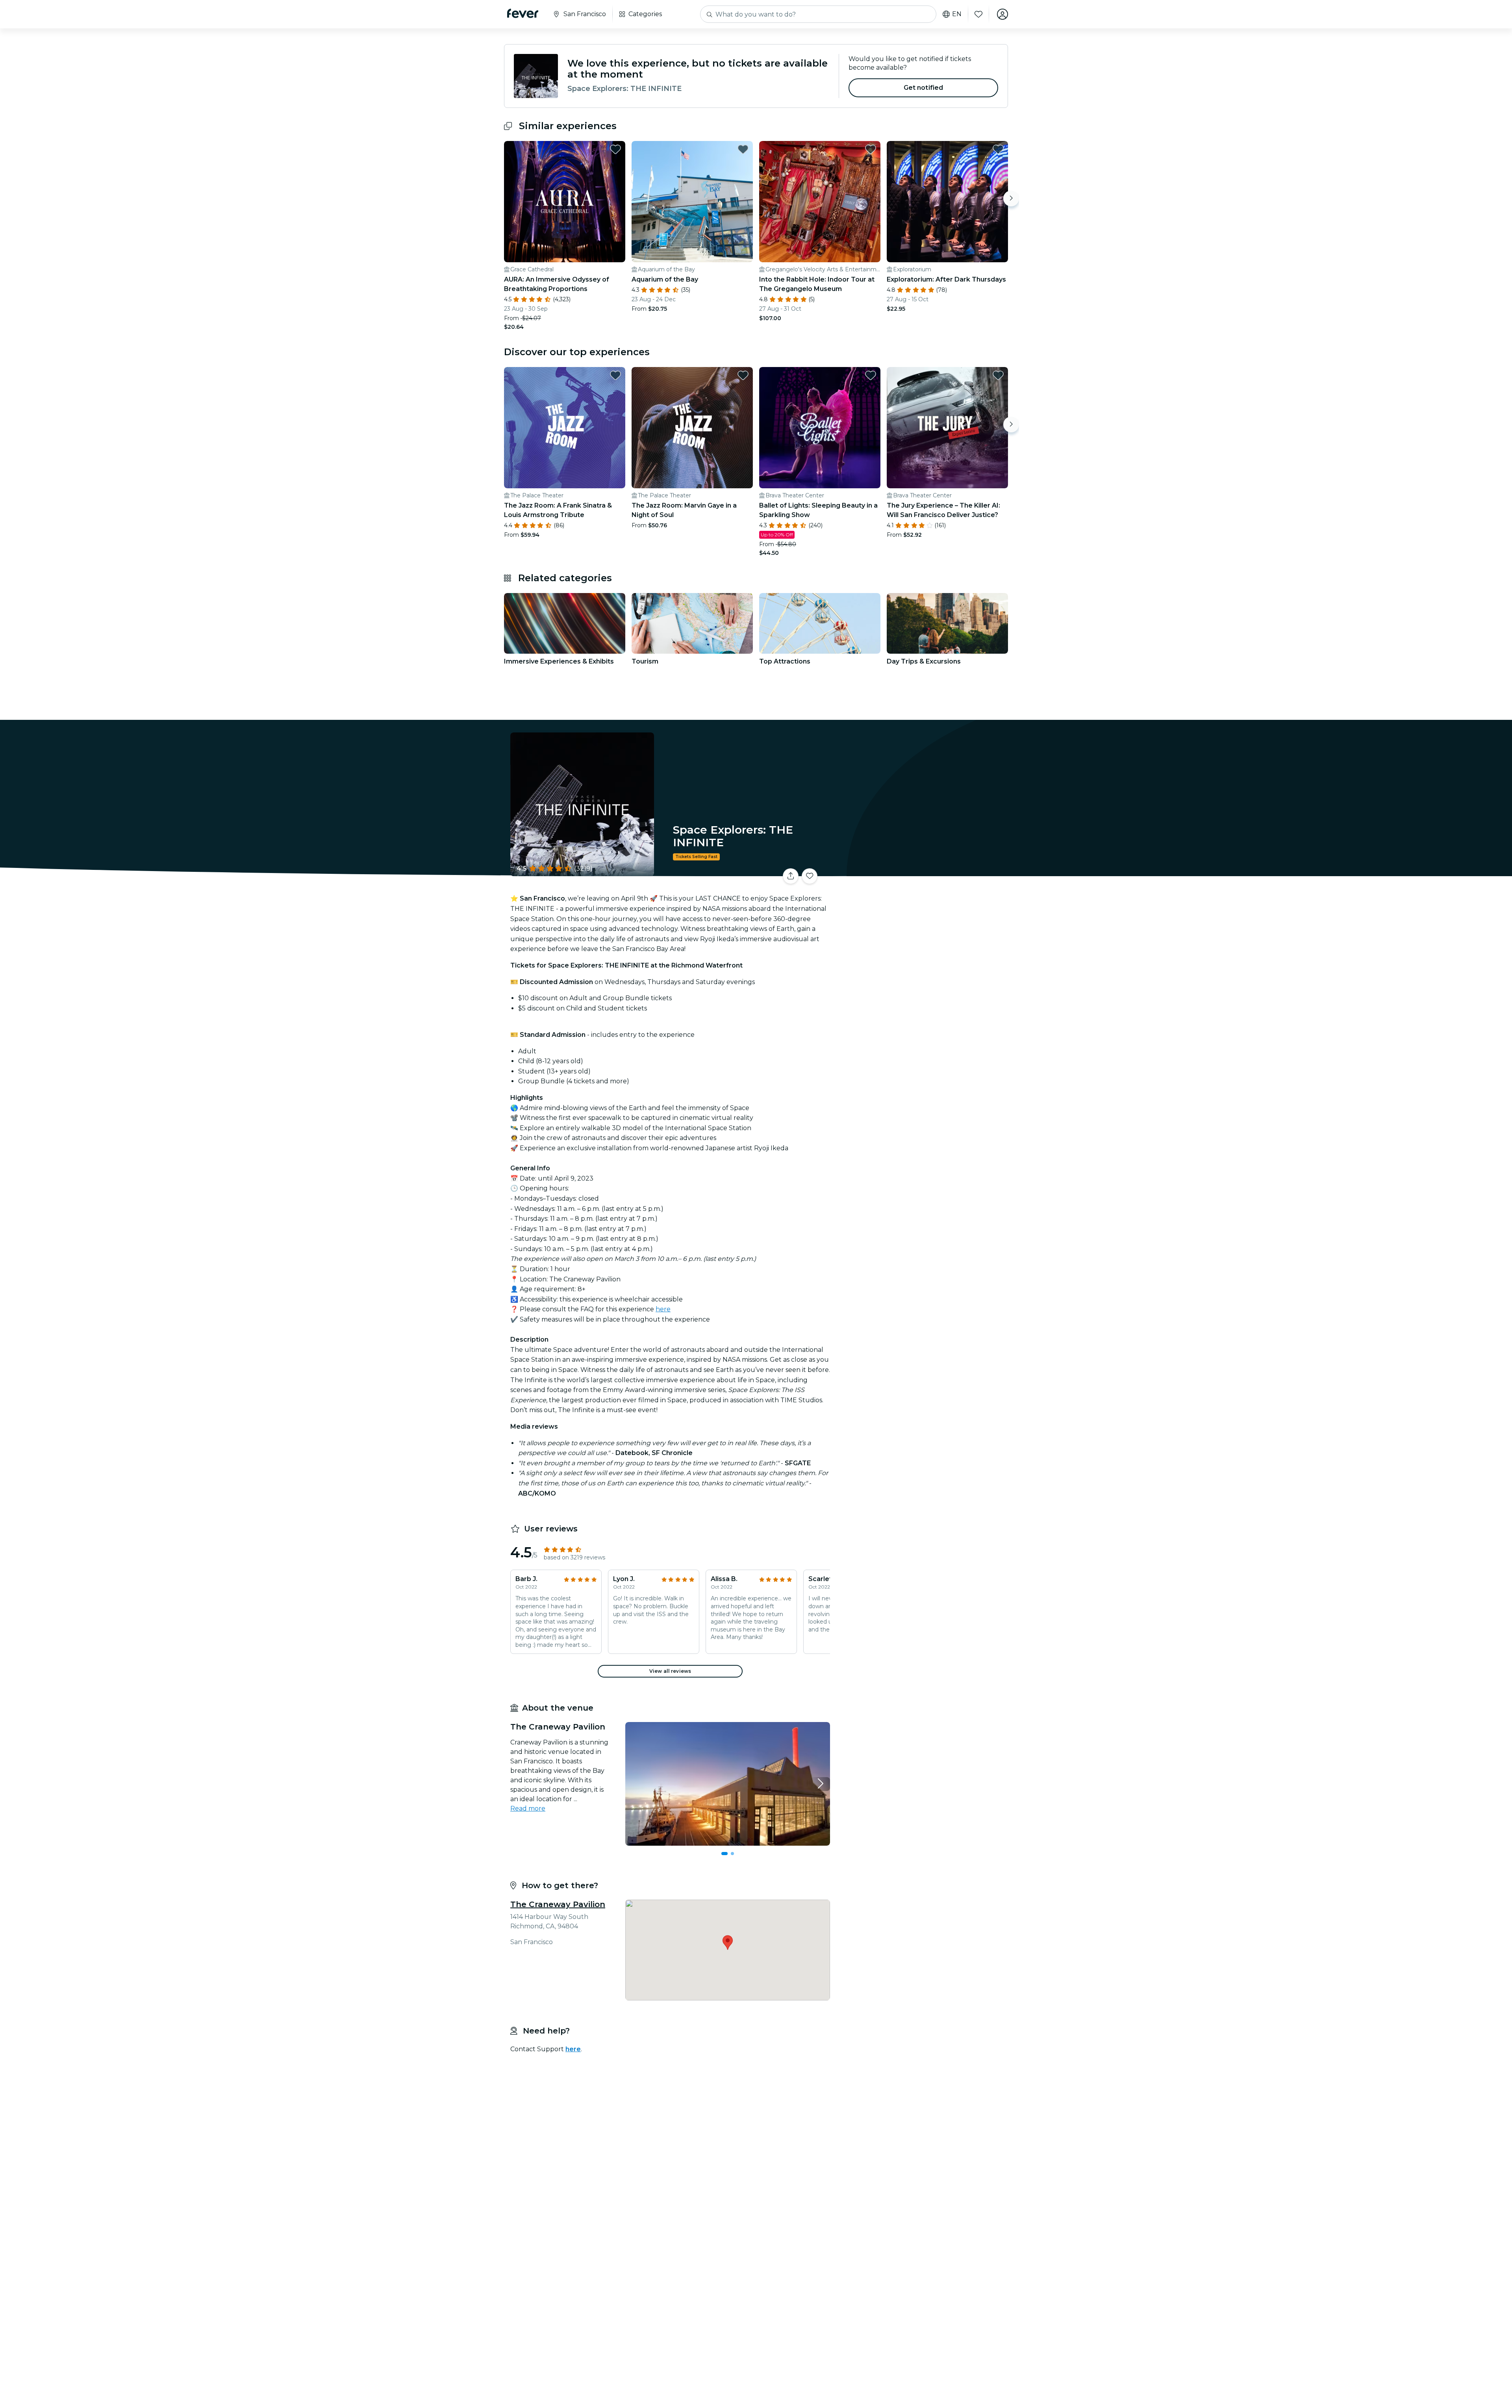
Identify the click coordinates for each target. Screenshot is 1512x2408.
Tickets (921, 871)
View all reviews (670, 1671)
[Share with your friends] (791, 876)
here (663, 1309)
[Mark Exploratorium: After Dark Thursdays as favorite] (998, 149)
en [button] (957, 14)
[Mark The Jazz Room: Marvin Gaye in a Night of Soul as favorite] (743, 375)
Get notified (924, 88)
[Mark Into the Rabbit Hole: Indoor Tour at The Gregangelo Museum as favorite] (871, 149)
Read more (528, 1808)
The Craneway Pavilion (558, 1904)
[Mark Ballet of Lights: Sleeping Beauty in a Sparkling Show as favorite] (871, 375)
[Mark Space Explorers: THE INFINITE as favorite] (810, 876)
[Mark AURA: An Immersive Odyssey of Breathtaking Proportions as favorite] (615, 149)
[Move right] (1011, 198)
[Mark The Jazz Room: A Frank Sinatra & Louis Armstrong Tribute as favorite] (615, 375)
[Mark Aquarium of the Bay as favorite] (743, 149)
